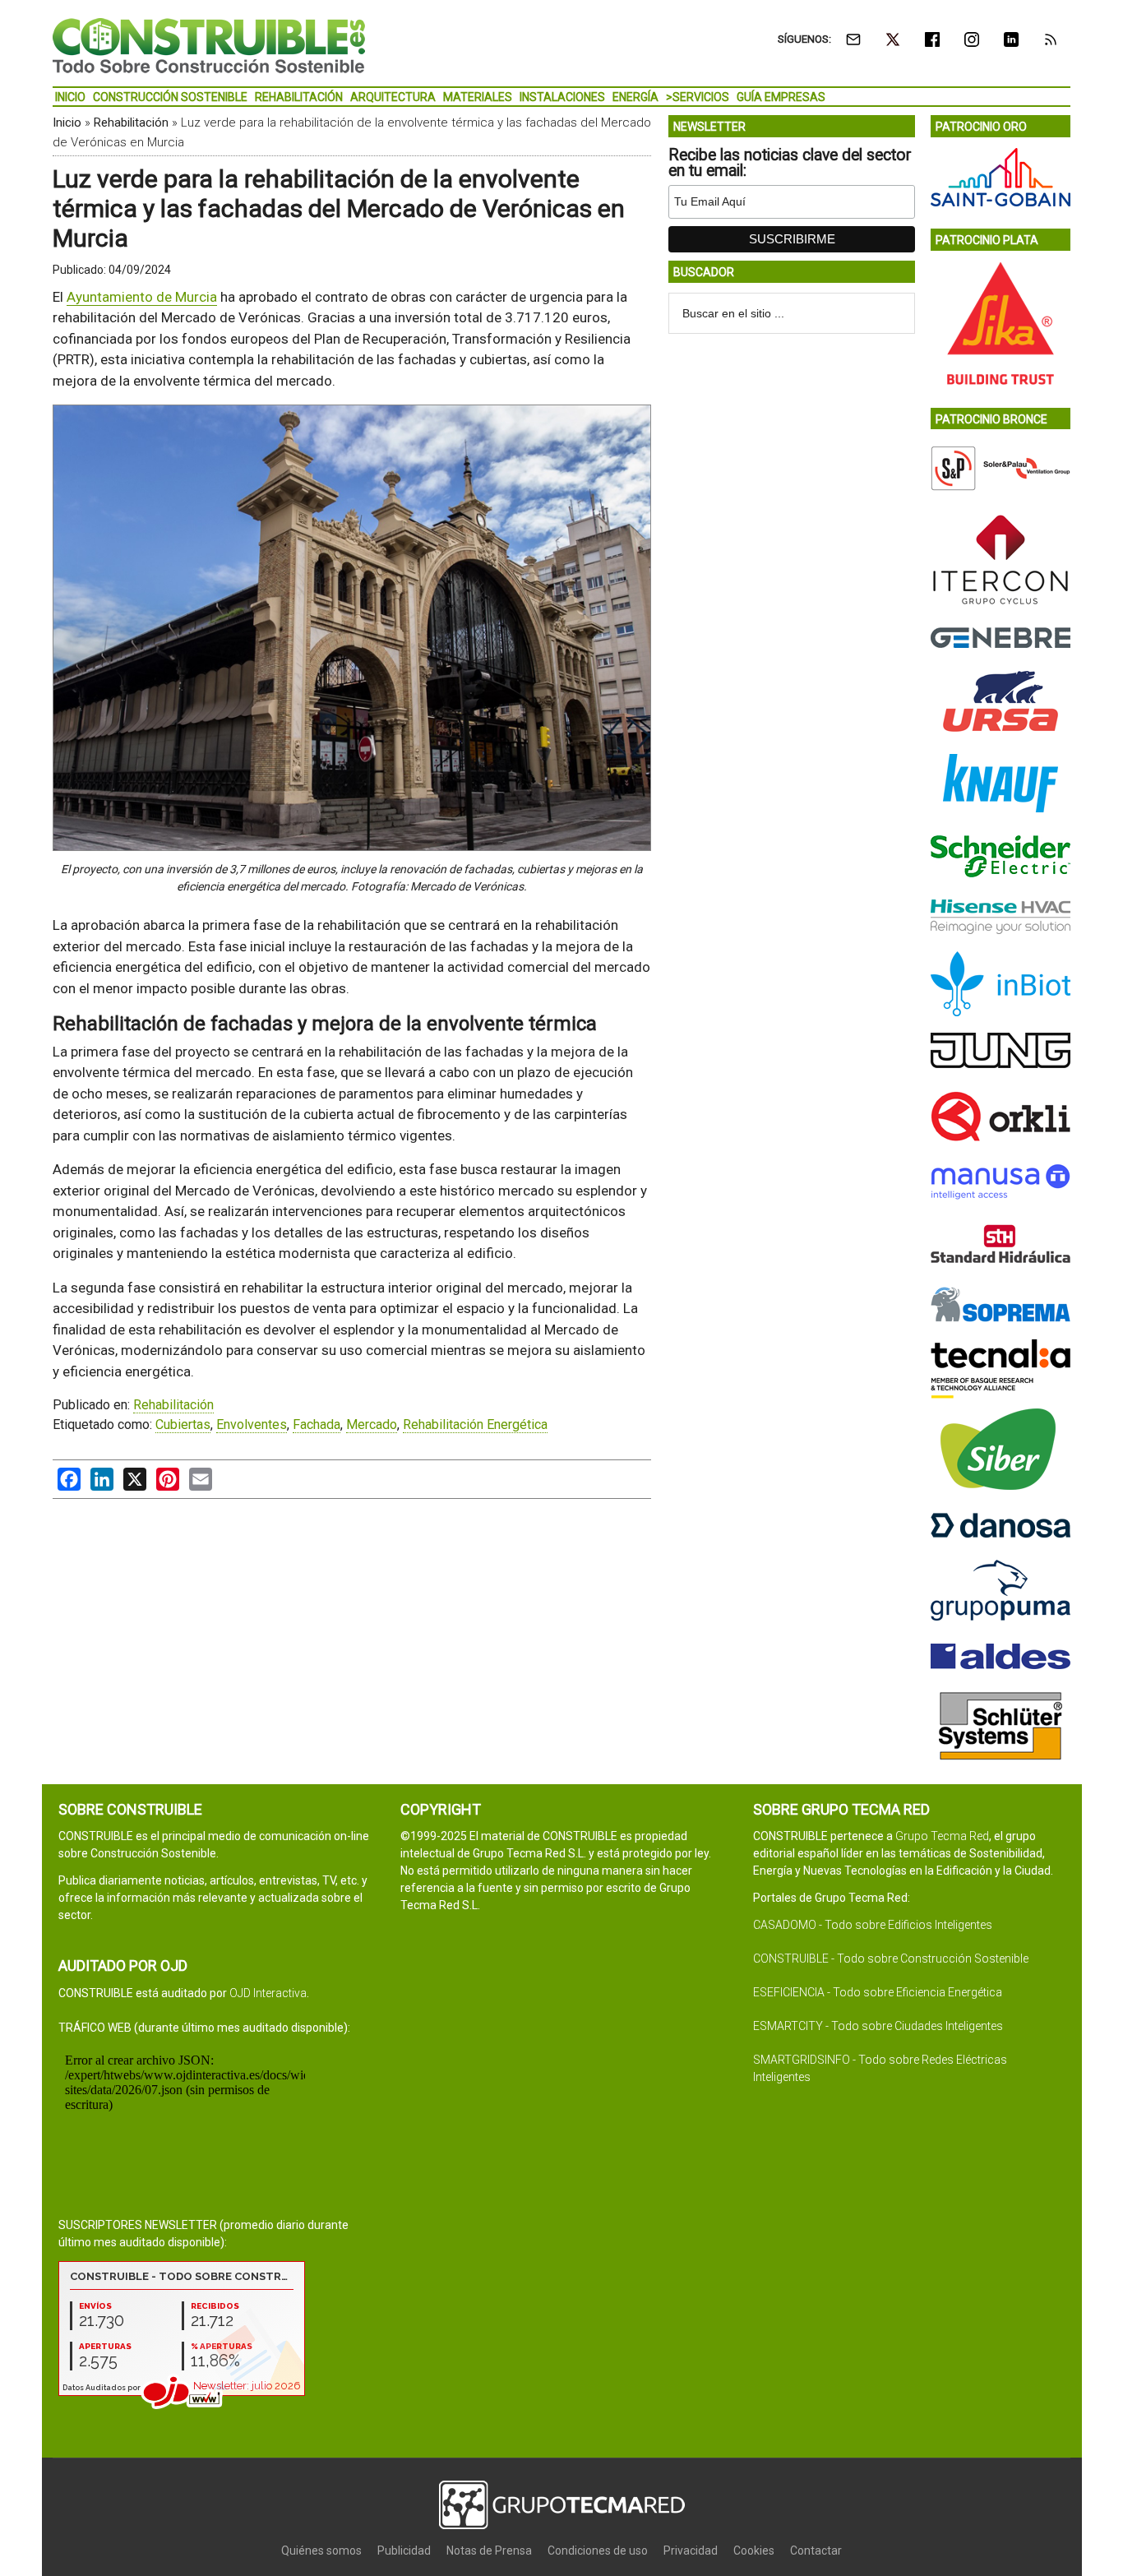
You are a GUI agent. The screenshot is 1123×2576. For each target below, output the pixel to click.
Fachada (317, 1424)
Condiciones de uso (598, 2551)
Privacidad (691, 2551)
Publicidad (404, 2551)
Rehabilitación (131, 123)
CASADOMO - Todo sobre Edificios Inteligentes (873, 1925)
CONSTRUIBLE (209, 45)
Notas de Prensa (489, 2551)
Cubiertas (183, 1424)
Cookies (754, 2551)
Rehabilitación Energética (475, 1424)
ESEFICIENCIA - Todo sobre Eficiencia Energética (878, 1992)
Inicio (67, 123)
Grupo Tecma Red (942, 1836)
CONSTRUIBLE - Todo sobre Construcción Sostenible (891, 1959)
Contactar (816, 2551)
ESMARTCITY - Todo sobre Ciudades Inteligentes (878, 2026)
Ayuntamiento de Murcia (142, 297)
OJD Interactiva (268, 1993)
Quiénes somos (321, 2551)
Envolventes (252, 1424)
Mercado (372, 1424)
